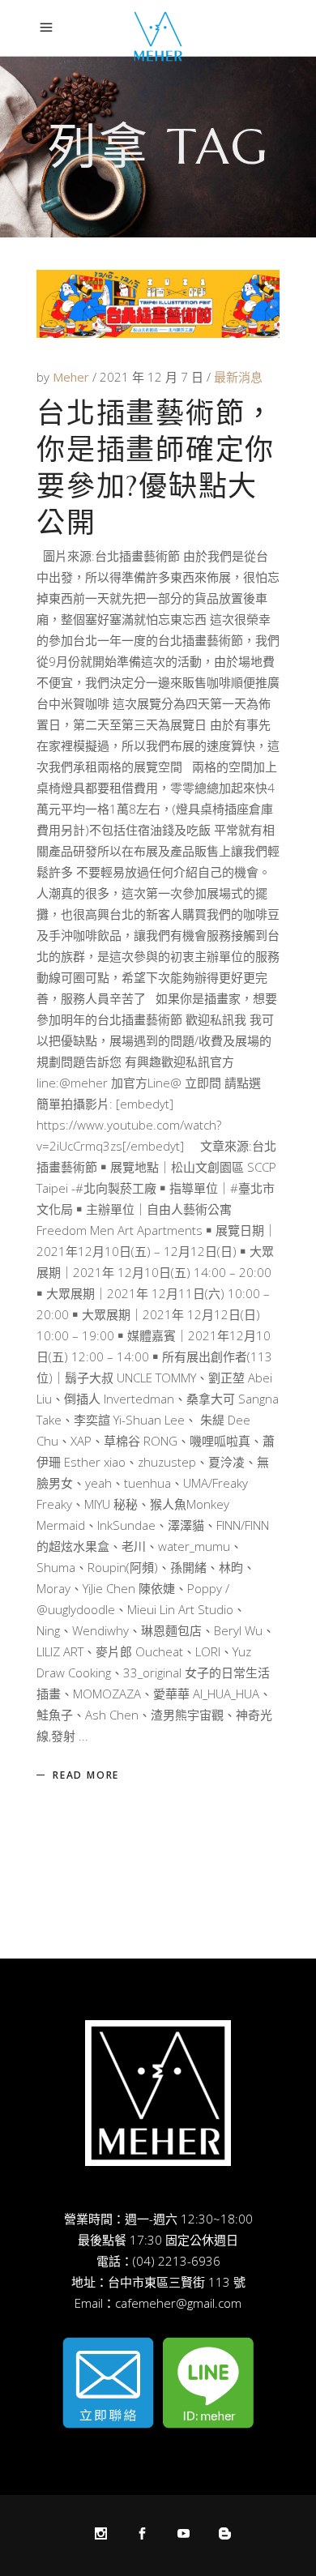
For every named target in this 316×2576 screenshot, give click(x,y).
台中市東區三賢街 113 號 (177, 2282)
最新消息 (238, 377)
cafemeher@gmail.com (178, 2303)
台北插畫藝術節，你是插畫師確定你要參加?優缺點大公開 (156, 468)
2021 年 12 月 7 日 (153, 377)
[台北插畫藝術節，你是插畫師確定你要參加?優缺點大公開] (158, 304)
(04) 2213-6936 (177, 2261)
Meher (73, 377)
